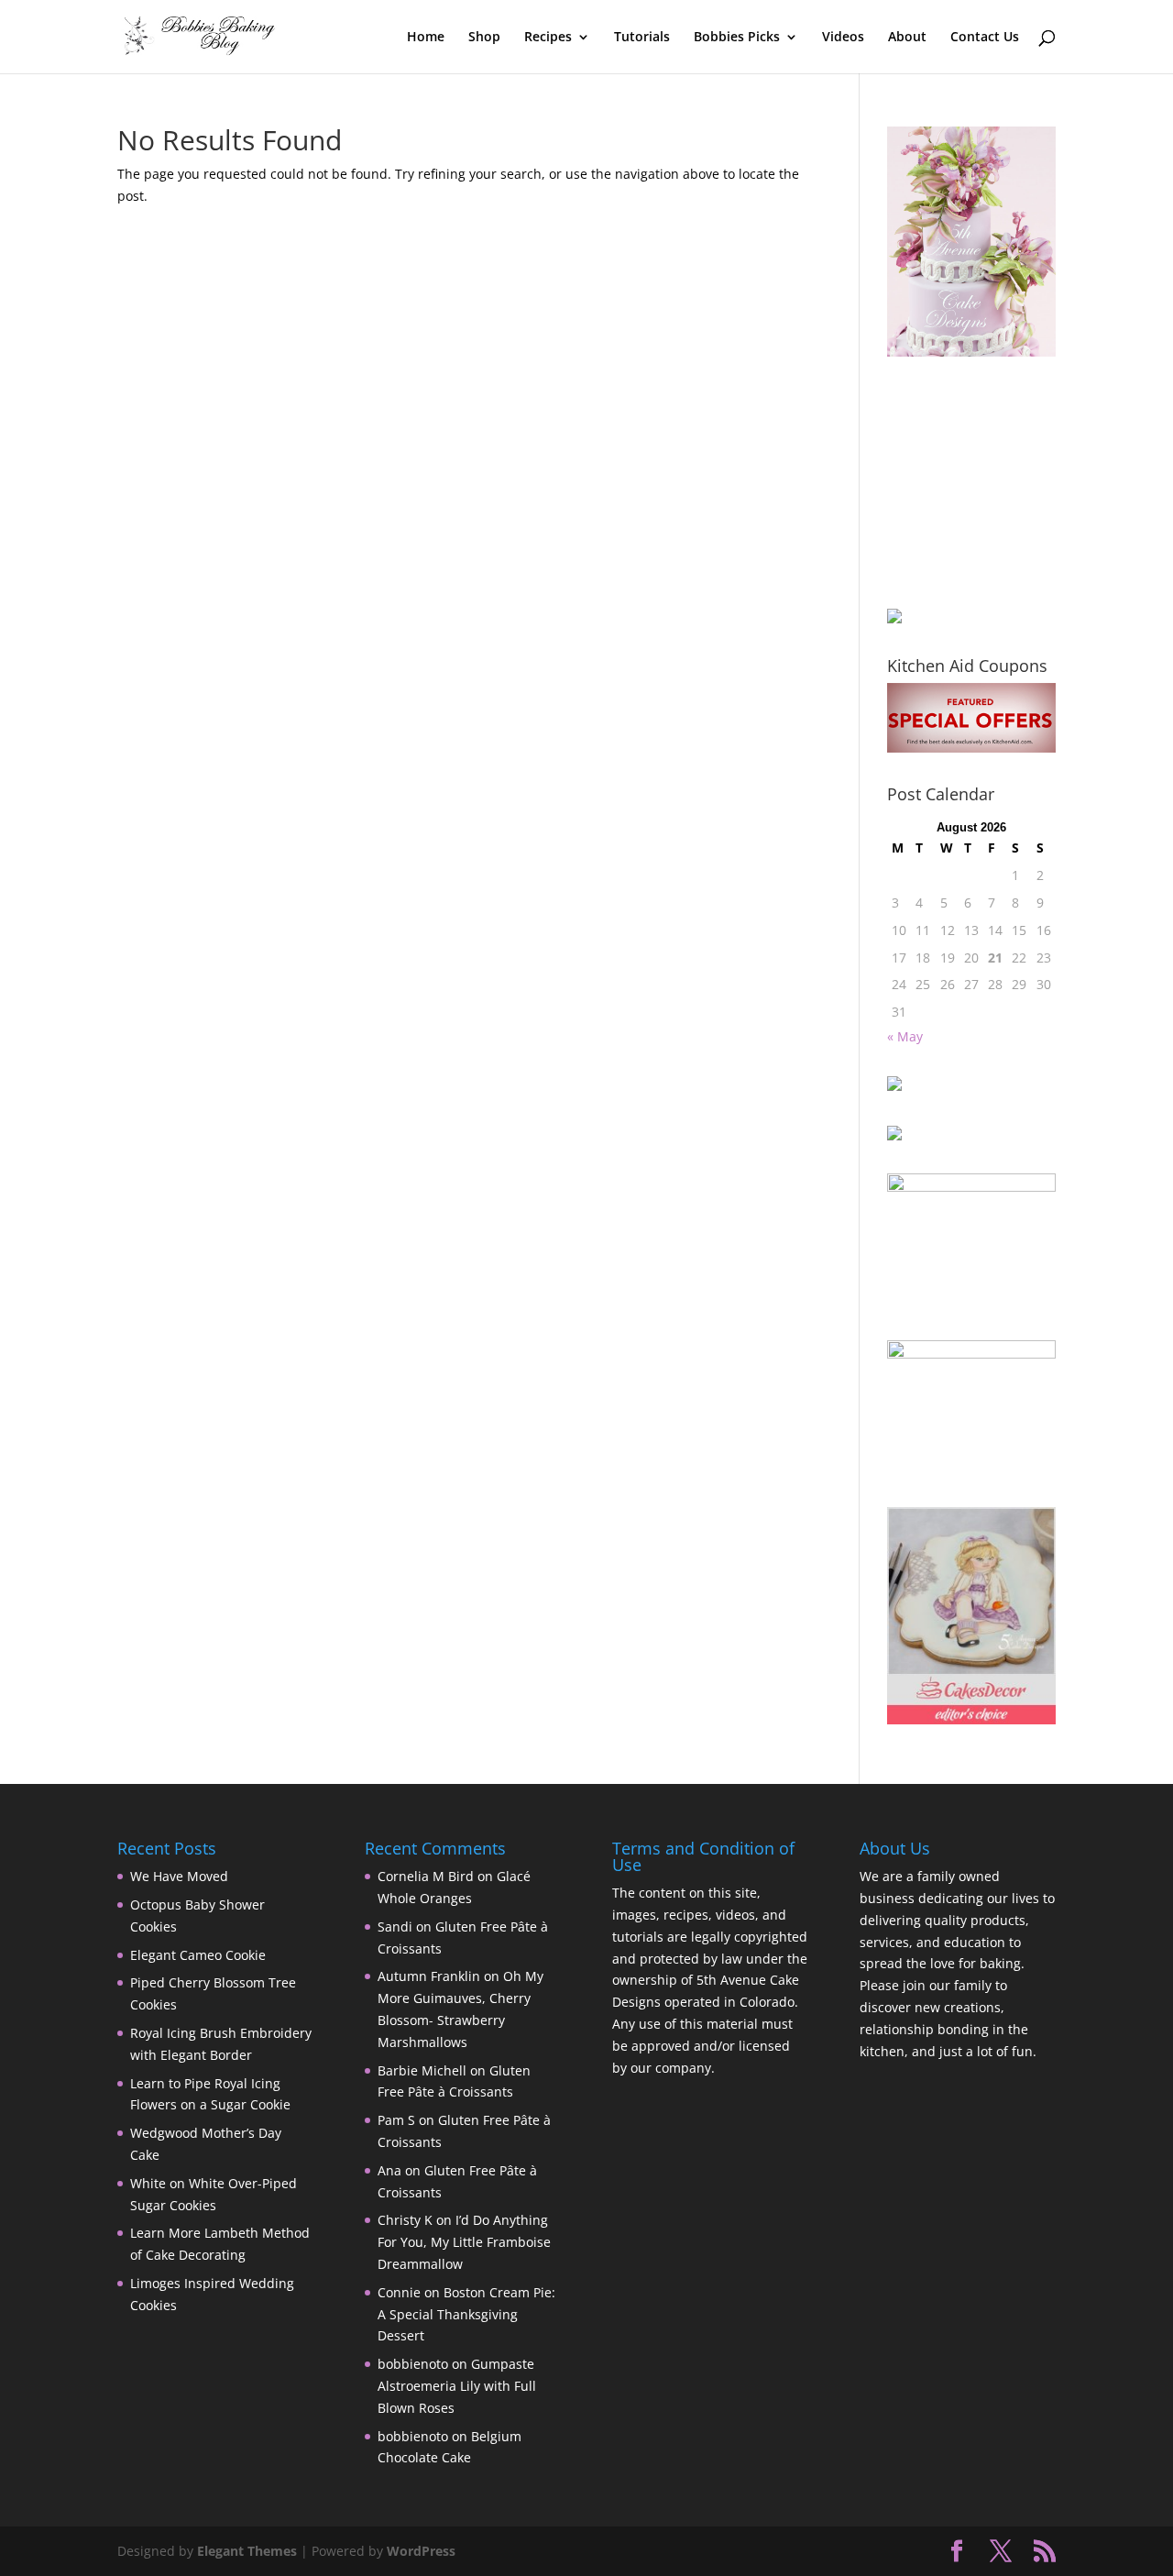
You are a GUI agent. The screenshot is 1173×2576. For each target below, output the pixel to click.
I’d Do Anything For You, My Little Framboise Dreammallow (464, 2242)
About (907, 38)
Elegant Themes (247, 2551)
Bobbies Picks (737, 38)
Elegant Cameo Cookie (198, 1955)
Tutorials (642, 38)
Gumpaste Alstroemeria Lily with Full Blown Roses (457, 2386)
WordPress (421, 2551)
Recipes (548, 38)
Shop (484, 38)
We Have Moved (179, 1876)
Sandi (395, 1926)
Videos (843, 38)
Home (426, 38)
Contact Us (985, 38)
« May (905, 1036)
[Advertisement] (979, 482)
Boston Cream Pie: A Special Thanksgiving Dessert (466, 2314)
